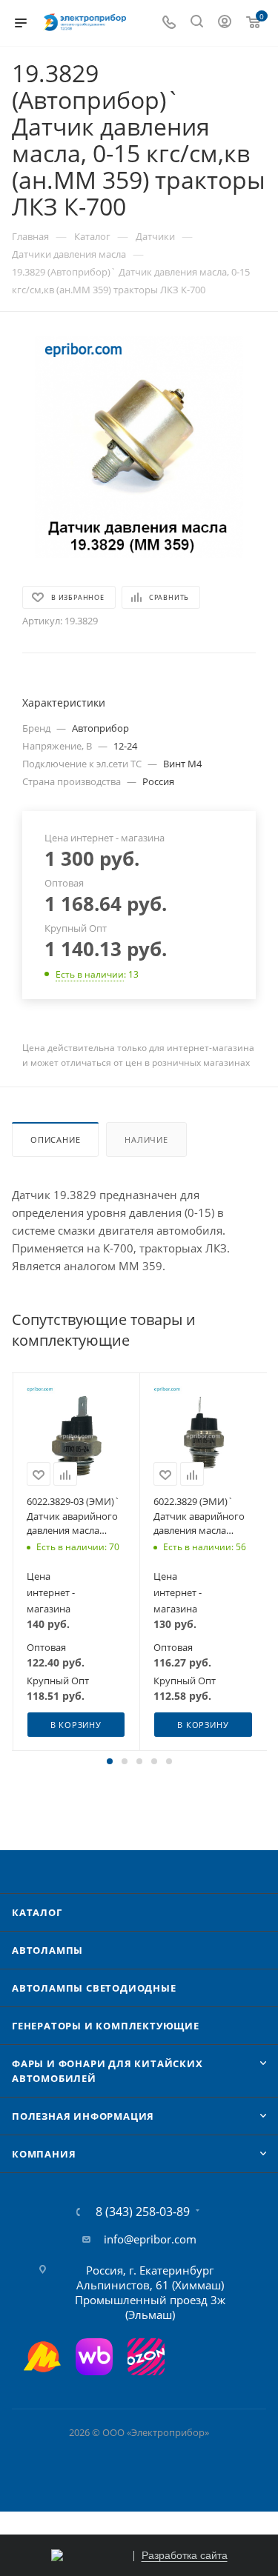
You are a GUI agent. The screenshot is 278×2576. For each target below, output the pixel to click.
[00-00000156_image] (139, 447)
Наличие (146, 1139)
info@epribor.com (150, 2239)
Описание (55, 1139)
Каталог (37, 1912)
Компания (44, 2154)
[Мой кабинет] (225, 23)
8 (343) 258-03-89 (143, 2212)
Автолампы (47, 1950)
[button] (110, 1761)
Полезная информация (83, 2116)
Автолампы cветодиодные (94, 1988)
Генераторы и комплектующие (106, 2026)
